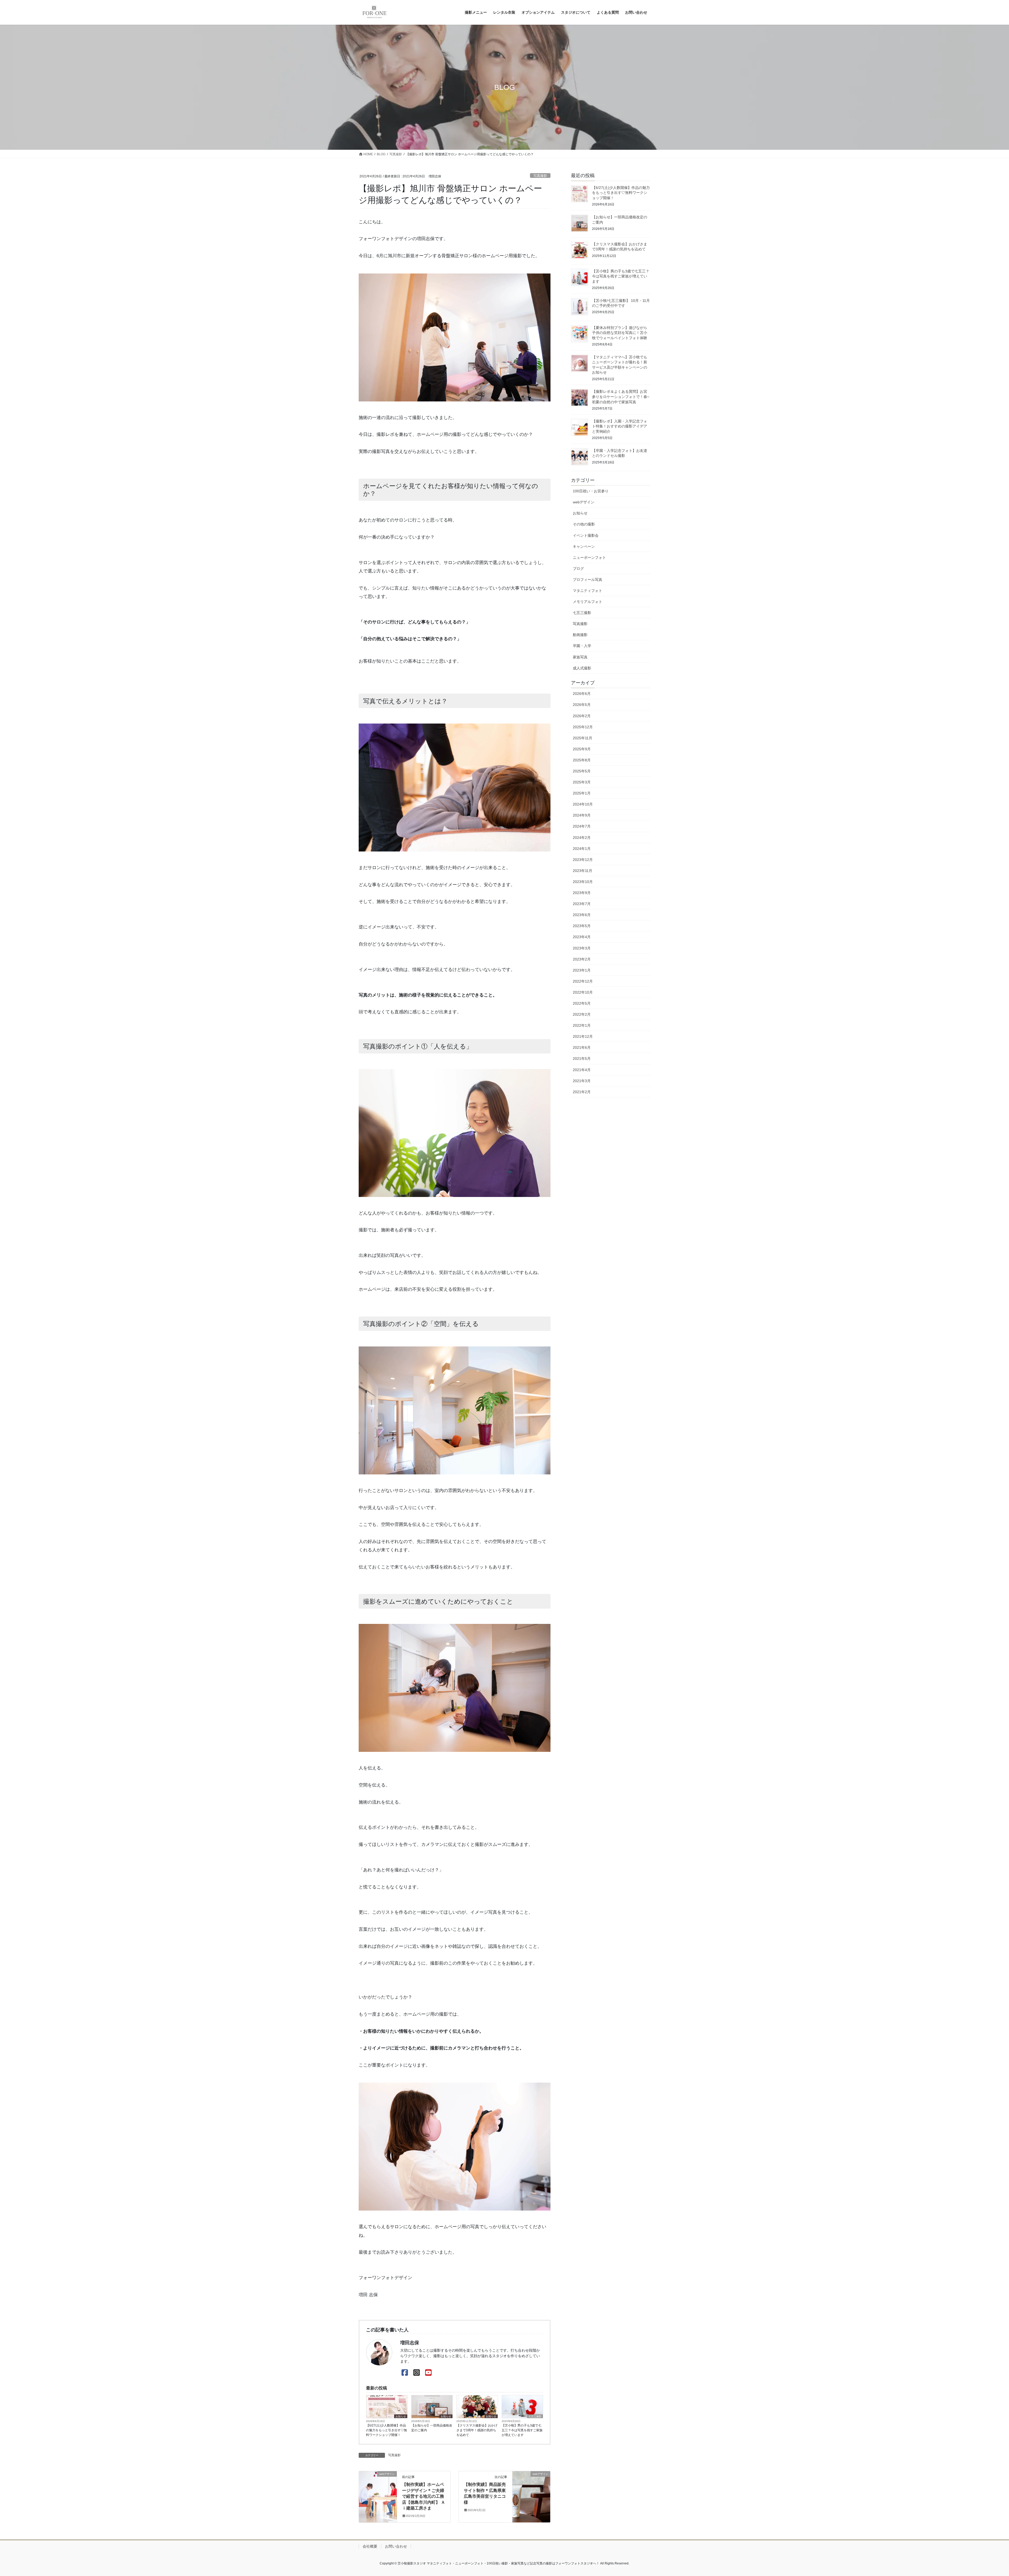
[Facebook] (405, 2373)
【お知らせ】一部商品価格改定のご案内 (432, 2428)
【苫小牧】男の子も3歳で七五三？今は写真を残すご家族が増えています (522, 2430)
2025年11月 (583, 738)
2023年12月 (583, 860)
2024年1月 (582, 849)
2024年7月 (582, 826)
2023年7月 (582, 904)
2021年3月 (582, 1081)
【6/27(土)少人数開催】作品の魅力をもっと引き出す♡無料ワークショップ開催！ (387, 2430)
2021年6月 (582, 1047)
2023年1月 (582, 970)
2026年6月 (582, 694)
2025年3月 (582, 782)
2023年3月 (582, 948)
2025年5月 (582, 771)
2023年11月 (583, 871)
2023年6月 (582, 915)
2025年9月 (582, 749)
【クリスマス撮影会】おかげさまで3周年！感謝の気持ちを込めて (477, 2430)
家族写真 (580, 657)
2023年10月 (583, 882)
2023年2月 (582, 959)
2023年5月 (582, 926)
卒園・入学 (582, 646)
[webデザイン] (378, 2482)
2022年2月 (582, 1014)
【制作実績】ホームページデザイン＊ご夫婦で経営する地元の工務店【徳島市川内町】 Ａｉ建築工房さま (424, 2496)
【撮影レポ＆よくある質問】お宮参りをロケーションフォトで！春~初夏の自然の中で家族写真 (621, 397)
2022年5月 (582, 1003)
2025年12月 (583, 727)
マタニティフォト (588, 591)
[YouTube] (428, 2373)
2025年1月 (582, 793)
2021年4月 (582, 1070)
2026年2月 (582, 716)
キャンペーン (584, 546)
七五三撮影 (535, 2416)
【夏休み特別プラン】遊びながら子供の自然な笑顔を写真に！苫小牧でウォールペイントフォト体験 (620, 333)
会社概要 (370, 2546)
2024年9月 (582, 815)
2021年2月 (582, 1092)
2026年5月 (582, 705)
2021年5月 (582, 1059)
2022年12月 (583, 981)
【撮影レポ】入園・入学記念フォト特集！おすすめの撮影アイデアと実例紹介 (620, 426)
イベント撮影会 (586, 535)
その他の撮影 (584, 524)
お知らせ (401, 2416)
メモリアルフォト (588, 602)
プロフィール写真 (588, 580)
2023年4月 (582, 937)
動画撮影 (580, 635)
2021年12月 (583, 1036)
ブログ (578, 569)
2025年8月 (582, 760)
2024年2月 (582, 838)
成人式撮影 (582, 668)
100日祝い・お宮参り (591, 491)
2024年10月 (583, 804)
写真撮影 (540, 176)
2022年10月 (583, 992)
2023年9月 (582, 893)
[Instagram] (417, 2373)
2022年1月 (582, 1025)
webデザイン (584, 502)
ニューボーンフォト (589, 557)
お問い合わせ (396, 2546)
